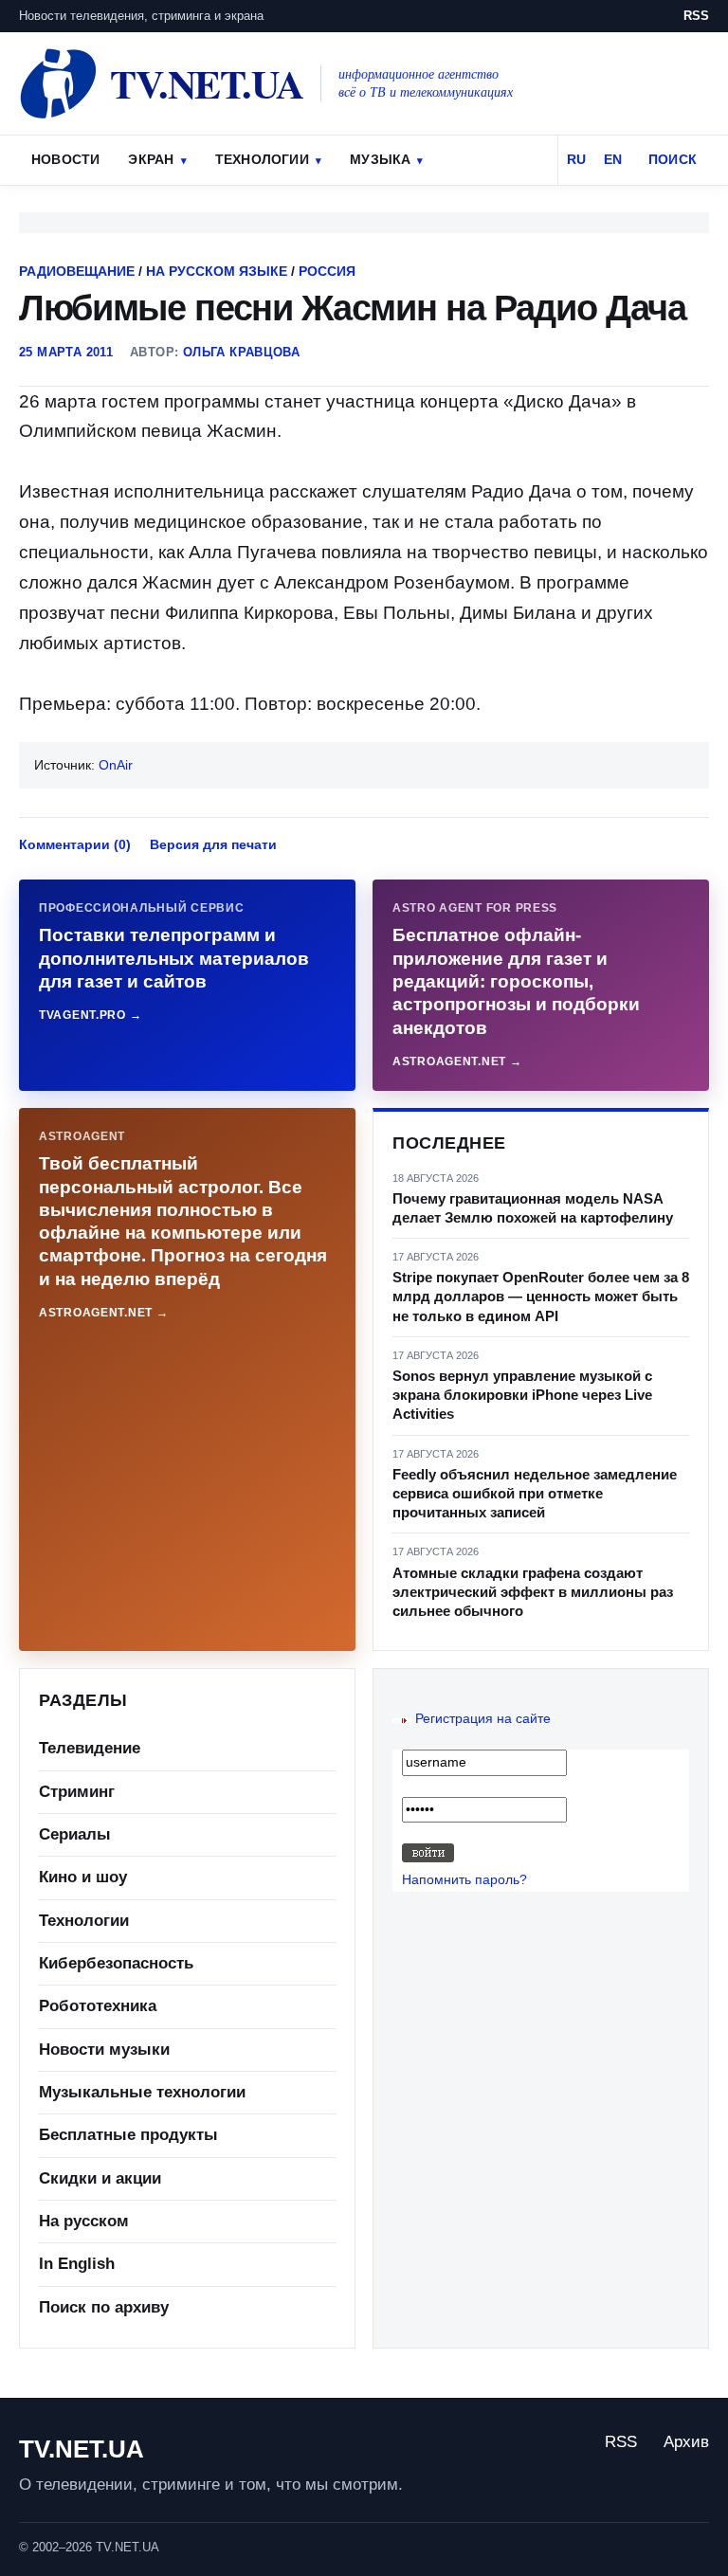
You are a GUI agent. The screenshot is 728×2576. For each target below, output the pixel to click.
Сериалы (75, 1834)
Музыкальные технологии (142, 2092)
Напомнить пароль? (464, 1879)
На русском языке (217, 271)
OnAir (116, 765)
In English (77, 2264)
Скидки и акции (100, 2178)
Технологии (262, 159)
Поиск (673, 159)
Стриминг (77, 1792)
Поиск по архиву (104, 2307)
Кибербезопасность (116, 1963)
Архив (686, 2442)
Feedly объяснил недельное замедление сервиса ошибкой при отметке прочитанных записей (535, 1494)
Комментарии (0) (75, 844)
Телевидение (90, 1748)
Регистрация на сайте (483, 1718)
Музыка (380, 159)
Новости (65, 159)
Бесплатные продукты (128, 2135)
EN (613, 159)
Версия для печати (213, 844)
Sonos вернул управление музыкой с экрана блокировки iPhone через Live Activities (522, 1395)
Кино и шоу (83, 1877)
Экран (151, 159)
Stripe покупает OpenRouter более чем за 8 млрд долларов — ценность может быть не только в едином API (541, 1297)
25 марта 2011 (66, 352)
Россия (327, 271)
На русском (84, 2221)
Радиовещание (77, 271)
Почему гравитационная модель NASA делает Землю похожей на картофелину (533, 1208)
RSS (696, 16)
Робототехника (98, 2006)
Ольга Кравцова (241, 352)
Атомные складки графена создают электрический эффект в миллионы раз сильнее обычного (533, 1592)
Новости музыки (104, 2050)
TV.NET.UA (82, 2449)
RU (576, 159)
